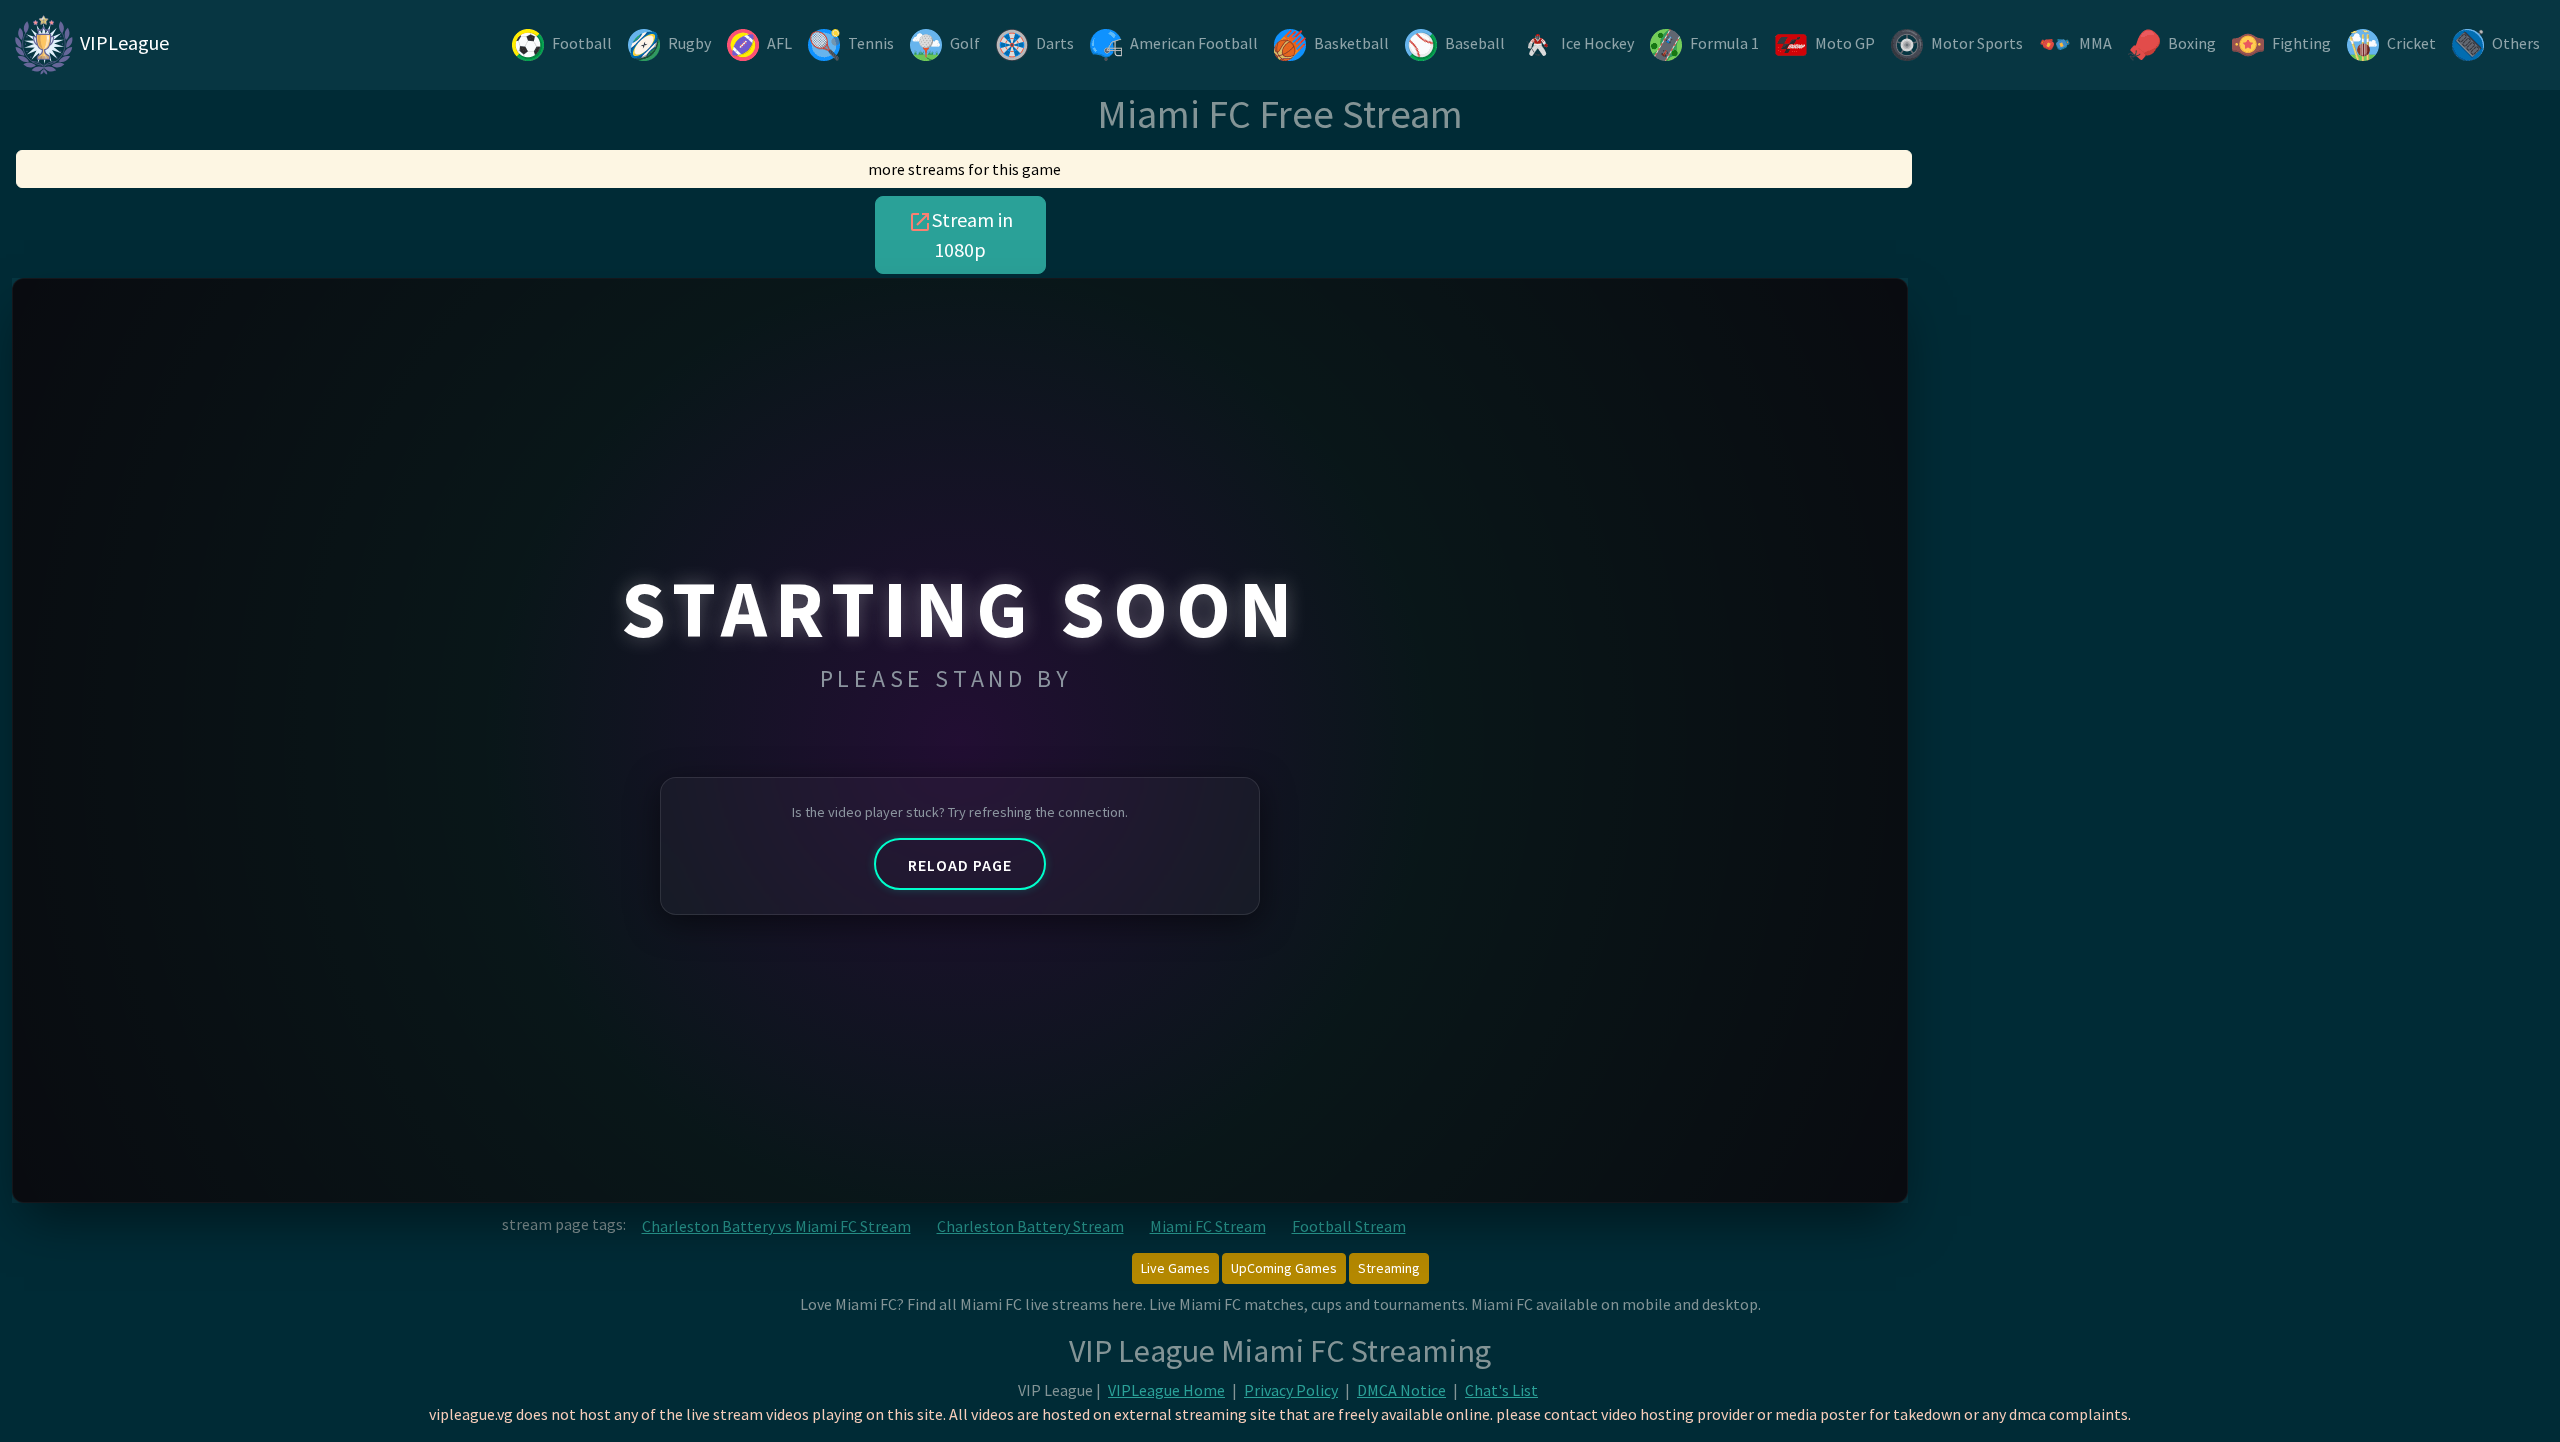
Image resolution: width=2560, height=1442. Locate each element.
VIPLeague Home (1166, 1390)
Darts (1055, 43)
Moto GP (1845, 43)
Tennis (871, 43)
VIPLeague (122, 42)
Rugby (689, 43)
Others (2516, 43)
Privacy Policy (1291, 1390)
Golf (965, 43)
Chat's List (1501, 1390)
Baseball (1475, 43)
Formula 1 (1724, 43)
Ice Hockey (1597, 43)
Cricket (2411, 43)
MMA (2095, 43)
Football (582, 43)
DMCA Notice (1401, 1390)
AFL (779, 43)
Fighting (2301, 43)
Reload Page (960, 865)
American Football (1194, 43)
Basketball (1351, 43)
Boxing (2192, 43)
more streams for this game (964, 169)
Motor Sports (1977, 43)
